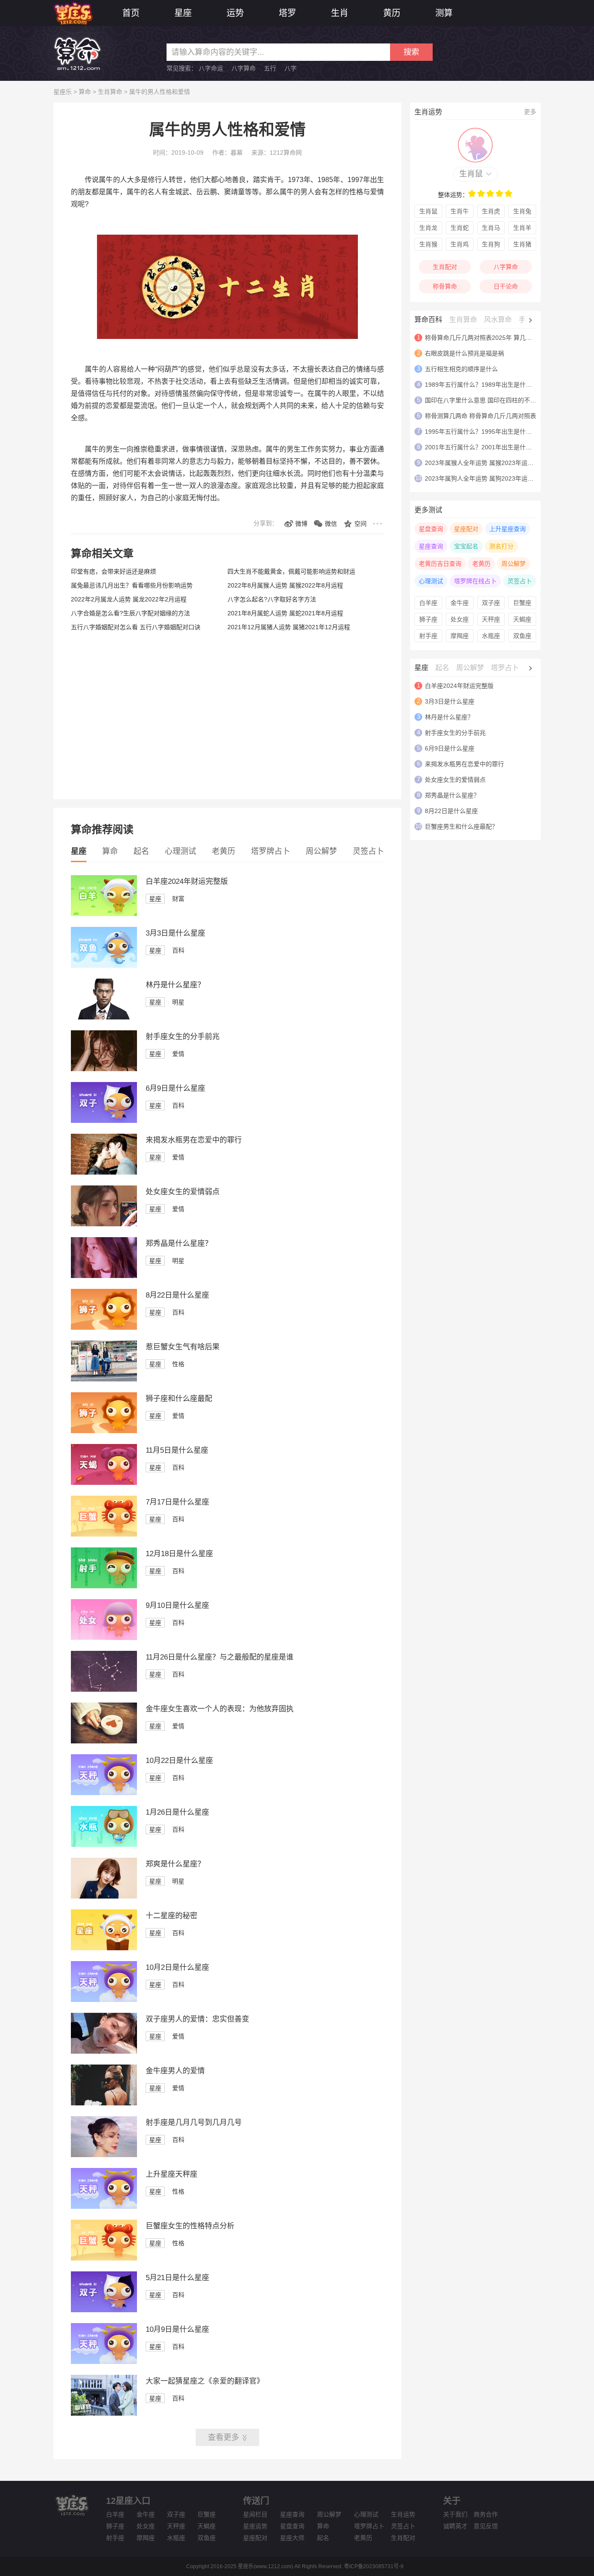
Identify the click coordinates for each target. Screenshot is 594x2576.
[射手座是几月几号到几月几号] (104, 2155)
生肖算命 (110, 92)
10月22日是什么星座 (179, 1761)
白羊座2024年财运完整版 (187, 881)
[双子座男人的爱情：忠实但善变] (104, 2052)
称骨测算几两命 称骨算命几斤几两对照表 (481, 416)
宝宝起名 (466, 546)
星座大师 (292, 2538)
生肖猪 (522, 244)
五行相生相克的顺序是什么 (461, 369)
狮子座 (428, 619)
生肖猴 (428, 244)
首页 (131, 13)
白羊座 (428, 603)
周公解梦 (321, 851)
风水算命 (498, 320)
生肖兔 (522, 211)
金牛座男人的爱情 (175, 2071)
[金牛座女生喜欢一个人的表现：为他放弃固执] (104, 1741)
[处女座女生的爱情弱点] (104, 1224)
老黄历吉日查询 (440, 564)
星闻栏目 (255, 2514)
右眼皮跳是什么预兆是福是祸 (464, 353)
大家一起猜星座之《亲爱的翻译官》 (205, 2381)
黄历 (392, 13)
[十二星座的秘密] (104, 1948)
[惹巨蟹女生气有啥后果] (104, 1379)
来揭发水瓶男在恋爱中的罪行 (194, 1140)
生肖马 (491, 228)
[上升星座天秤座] (104, 2207)
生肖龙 (428, 228)
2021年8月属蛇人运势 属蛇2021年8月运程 (285, 613)
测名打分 (501, 546)
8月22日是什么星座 (177, 1295)
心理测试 (180, 851)
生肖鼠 (471, 174)
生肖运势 (403, 2514)
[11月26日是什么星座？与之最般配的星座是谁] (104, 1690)
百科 (178, 950)
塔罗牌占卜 (270, 851)
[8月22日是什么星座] (104, 1328)
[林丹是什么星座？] (104, 1017)
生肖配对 (445, 267)
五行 (270, 68)
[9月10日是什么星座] (104, 1638)
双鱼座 (522, 636)
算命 (85, 92)
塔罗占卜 (505, 668)
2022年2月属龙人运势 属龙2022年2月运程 (129, 599)
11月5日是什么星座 (177, 1450)
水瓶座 (491, 636)
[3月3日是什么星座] (104, 966)
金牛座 (460, 603)
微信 (331, 524)
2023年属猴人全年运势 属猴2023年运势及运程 (488, 463)
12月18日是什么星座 (179, 1554)
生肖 (340, 13)
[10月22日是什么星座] (104, 1793)
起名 (141, 851)
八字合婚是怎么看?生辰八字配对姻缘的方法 (130, 613)
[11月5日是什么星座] (104, 1483)
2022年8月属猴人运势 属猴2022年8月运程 (285, 585)
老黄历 (224, 851)
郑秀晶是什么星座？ (179, 1243)
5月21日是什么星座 (177, 2278)
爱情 (178, 1054)
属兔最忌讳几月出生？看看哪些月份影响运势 (132, 585)
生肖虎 (491, 211)
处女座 (460, 619)
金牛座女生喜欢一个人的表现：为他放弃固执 (220, 1709)
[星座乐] (73, 12)
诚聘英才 (455, 2526)
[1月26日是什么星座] (104, 1845)
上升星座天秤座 (172, 2174)
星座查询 (431, 546)
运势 (235, 13)
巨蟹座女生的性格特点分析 (190, 2226)
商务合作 (486, 2514)
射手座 (428, 636)
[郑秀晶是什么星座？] (104, 1276)
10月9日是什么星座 (177, 2329)
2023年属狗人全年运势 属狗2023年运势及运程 (488, 478)
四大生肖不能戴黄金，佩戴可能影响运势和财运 (291, 571)
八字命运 (211, 68)
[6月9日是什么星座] (104, 1121)
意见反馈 (486, 2526)
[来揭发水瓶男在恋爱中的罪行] (104, 1172)
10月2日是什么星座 (177, 1967)
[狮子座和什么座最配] (104, 1431)
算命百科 (428, 320)
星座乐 (63, 92)
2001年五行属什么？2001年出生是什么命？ (484, 447)
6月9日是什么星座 (175, 1088)
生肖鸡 (460, 244)
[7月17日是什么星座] (104, 1534)
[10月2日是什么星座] (104, 2000)
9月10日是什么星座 (177, 1605)
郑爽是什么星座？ (175, 1864)
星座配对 (466, 529)
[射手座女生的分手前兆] (104, 1069)
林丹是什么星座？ (175, 985)
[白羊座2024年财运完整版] (104, 914)
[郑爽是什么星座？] (104, 1896)
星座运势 (255, 2526)
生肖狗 (491, 244)
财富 (178, 899)
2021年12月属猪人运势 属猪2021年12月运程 (289, 627)
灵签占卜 (368, 851)
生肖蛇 (460, 228)
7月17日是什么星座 (177, 1502)
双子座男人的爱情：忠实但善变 (197, 2019)
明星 (178, 1002)
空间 (360, 524)
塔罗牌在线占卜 (475, 581)
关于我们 (455, 2514)
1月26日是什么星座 (177, 1812)
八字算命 (244, 68)
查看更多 (224, 2437)
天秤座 (491, 619)
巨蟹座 (522, 603)
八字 (290, 68)
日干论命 (506, 286)
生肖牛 (460, 211)
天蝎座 (522, 619)
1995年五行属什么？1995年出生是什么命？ (484, 432)
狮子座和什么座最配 (179, 1399)
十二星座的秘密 (172, 1916)
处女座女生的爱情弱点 (183, 1192)
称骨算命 (445, 286)
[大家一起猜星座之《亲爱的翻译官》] (104, 2413)
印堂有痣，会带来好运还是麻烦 (113, 571)
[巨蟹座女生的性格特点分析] (104, 2258)
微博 (301, 524)
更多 (530, 112)
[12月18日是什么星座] (104, 1586)
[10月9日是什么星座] (104, 2362)
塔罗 (287, 13)
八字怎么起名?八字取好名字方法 (272, 599)
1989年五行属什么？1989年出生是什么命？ (484, 385)
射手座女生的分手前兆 (183, 1037)
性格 (178, 1364)
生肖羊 (522, 228)
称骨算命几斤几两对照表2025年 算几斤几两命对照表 (497, 338)
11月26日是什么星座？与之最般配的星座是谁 (220, 1657)
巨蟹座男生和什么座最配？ (461, 827)
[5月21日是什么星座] (104, 2310)
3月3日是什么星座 (175, 933)
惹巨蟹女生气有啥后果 (183, 1347)
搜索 (411, 52)
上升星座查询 (507, 529)
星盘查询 (431, 529)
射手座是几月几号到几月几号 (194, 2123)
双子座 (491, 603)
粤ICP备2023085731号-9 (374, 2566)
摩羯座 (460, 636)
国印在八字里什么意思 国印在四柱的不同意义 (487, 400)
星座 (183, 13)
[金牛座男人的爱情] (104, 2103)
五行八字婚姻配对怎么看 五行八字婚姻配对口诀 (136, 627)
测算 (444, 13)
